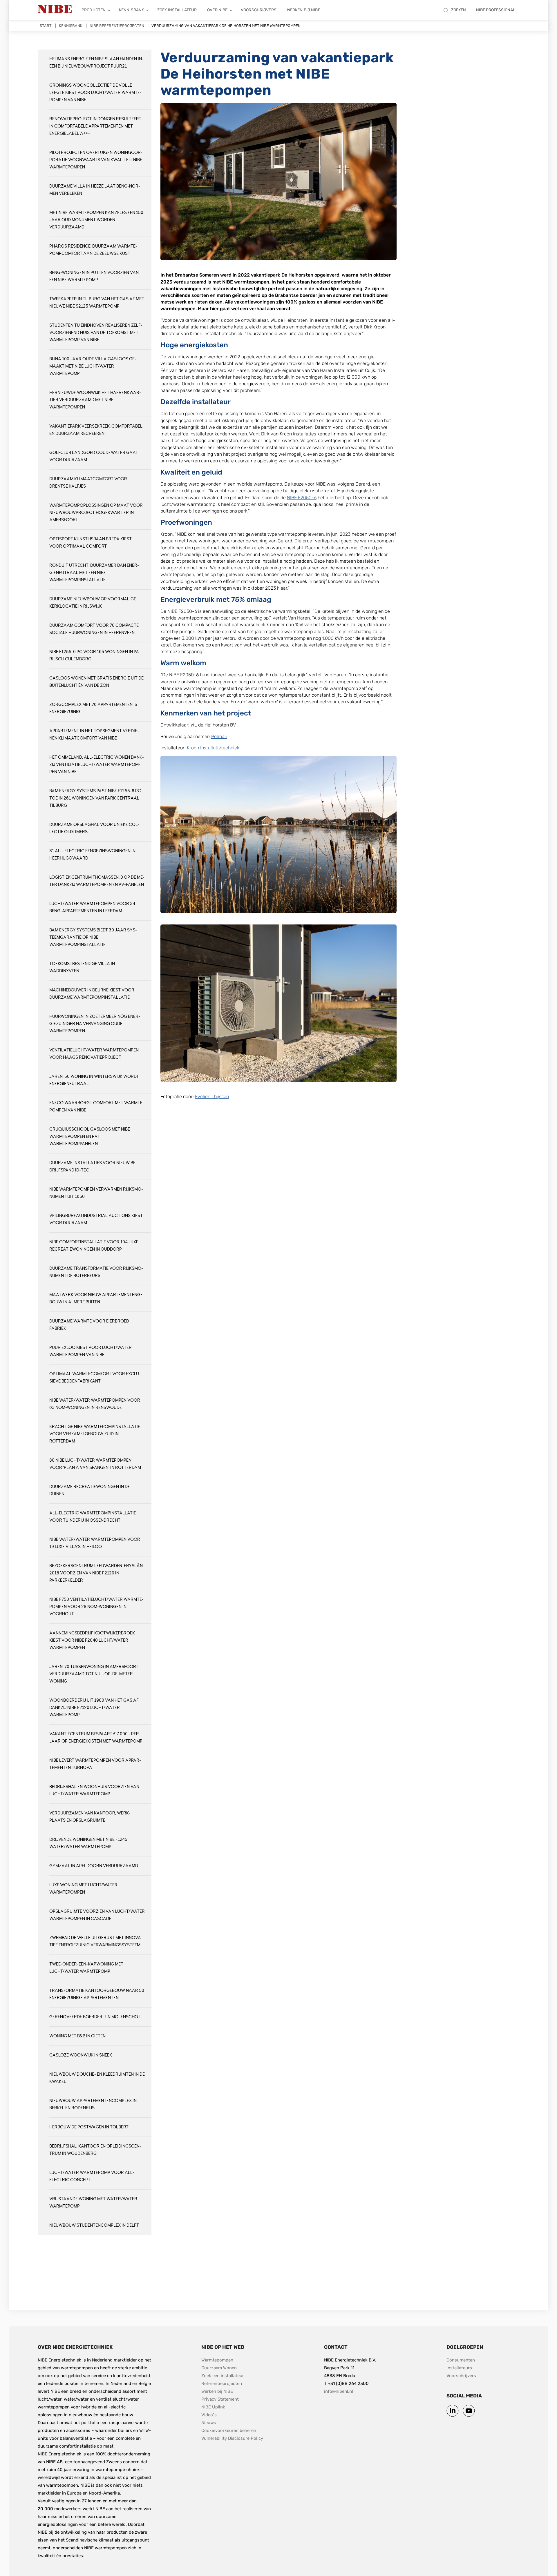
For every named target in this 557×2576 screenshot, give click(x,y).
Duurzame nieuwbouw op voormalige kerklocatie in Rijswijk (93, 603)
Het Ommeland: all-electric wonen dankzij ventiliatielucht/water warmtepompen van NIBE (97, 765)
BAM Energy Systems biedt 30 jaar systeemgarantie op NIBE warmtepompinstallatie (93, 937)
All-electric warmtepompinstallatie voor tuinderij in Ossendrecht (93, 1517)
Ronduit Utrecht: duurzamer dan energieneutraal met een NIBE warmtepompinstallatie (94, 573)
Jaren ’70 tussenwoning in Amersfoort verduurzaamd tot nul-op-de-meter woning (94, 1674)
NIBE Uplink (213, 2407)
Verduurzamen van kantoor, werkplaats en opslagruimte (90, 1817)
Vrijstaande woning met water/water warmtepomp (93, 2203)
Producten (94, 10)
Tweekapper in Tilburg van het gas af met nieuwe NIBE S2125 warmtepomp (97, 303)
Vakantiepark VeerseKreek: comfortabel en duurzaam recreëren (96, 430)
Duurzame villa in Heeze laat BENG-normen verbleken (95, 190)
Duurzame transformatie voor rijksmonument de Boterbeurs (96, 1272)
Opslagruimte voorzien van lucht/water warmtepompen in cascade (97, 1915)
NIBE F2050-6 (302, 498)
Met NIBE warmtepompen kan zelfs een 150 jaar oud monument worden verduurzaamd (96, 220)
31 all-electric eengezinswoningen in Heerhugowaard (92, 855)
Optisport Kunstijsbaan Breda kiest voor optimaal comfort (91, 543)
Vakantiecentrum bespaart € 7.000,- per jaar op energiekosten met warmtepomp (96, 1738)
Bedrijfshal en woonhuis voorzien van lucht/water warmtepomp (94, 1790)
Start (46, 26)
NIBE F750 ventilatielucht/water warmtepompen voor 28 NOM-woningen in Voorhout (96, 1607)
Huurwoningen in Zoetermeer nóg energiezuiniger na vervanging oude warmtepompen (95, 1024)
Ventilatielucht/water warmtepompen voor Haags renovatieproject (94, 1054)
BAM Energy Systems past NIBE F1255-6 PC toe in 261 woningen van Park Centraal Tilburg (95, 798)
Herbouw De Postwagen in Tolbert (89, 2127)
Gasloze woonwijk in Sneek (81, 2055)
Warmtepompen (217, 2360)
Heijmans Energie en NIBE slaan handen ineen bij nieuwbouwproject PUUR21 (96, 63)
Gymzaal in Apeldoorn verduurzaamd (94, 1866)
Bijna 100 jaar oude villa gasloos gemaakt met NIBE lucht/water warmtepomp (93, 366)
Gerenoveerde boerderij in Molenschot (95, 2017)
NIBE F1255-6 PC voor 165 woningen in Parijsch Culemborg (95, 655)
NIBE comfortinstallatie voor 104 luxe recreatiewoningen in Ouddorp (94, 1246)
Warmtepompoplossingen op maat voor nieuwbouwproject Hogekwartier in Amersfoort (96, 513)
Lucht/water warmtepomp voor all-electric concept (92, 2176)
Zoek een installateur (223, 2376)
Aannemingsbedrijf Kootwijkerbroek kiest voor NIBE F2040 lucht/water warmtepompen (92, 1640)
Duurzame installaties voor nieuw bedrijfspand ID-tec (93, 1167)
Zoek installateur (177, 10)
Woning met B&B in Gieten (77, 2036)
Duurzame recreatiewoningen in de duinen (90, 1490)
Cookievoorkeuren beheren (229, 2430)
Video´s (209, 2415)
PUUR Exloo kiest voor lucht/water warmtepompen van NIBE (91, 1351)
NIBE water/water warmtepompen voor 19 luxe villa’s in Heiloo (95, 1543)
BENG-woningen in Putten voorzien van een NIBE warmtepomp (94, 276)
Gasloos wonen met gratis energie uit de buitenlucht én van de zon (96, 682)
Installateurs (459, 2368)
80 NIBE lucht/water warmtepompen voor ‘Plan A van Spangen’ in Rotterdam (95, 1464)
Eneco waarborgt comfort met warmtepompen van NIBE (97, 1107)
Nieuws (209, 2423)
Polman (219, 736)
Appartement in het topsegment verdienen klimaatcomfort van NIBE (94, 735)
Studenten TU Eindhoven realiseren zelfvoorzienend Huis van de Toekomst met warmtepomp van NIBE (96, 333)
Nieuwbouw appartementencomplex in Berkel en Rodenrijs (93, 2104)
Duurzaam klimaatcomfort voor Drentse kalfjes (88, 483)
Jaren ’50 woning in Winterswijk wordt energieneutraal (94, 1080)
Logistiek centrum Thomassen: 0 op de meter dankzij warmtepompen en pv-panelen (97, 881)
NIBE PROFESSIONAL (496, 10)
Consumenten (461, 2360)
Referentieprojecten (222, 2384)
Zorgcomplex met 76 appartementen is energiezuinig (93, 708)
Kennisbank (131, 10)
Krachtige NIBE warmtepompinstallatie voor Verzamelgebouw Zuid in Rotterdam (95, 1434)
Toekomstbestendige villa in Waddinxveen (82, 967)
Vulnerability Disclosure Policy (232, 2438)
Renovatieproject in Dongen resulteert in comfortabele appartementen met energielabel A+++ (95, 126)
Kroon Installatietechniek (213, 748)
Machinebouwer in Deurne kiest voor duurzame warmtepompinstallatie (92, 994)
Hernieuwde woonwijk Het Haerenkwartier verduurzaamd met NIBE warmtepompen (95, 400)
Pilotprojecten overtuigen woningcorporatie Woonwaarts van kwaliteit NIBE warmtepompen (96, 160)
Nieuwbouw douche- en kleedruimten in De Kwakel (97, 2078)
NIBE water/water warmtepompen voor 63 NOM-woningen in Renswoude (95, 1404)
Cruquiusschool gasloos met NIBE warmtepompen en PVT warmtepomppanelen (90, 1137)
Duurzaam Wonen (219, 2368)
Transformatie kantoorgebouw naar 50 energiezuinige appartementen (97, 1994)
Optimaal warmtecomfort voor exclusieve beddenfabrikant (95, 1378)
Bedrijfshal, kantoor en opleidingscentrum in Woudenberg (95, 2150)
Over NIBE (217, 10)
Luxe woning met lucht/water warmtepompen (83, 1889)
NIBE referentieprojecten (117, 26)
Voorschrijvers (259, 10)
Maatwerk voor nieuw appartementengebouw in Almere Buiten (97, 1298)
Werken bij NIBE (304, 10)
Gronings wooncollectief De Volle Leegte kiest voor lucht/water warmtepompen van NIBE (95, 93)
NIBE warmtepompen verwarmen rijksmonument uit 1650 (96, 1193)
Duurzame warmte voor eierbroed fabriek (89, 1325)
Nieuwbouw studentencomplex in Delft (94, 2225)
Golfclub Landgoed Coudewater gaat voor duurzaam (94, 456)
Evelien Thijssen (212, 1097)
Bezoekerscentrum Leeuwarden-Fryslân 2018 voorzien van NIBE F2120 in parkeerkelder (96, 1573)
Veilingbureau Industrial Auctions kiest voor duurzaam (96, 1219)
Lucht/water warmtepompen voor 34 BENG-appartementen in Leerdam (92, 907)
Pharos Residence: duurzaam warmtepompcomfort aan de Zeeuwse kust (93, 250)
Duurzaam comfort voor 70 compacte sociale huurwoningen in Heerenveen (94, 629)
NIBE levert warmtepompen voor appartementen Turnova (95, 1764)
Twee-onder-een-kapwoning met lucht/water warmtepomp (86, 1968)
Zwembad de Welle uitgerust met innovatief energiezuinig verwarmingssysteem (96, 1941)
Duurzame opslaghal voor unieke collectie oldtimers (94, 828)
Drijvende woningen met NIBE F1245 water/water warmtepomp (88, 1843)
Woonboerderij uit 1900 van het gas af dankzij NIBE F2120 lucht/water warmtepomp (94, 1708)
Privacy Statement (220, 2399)
